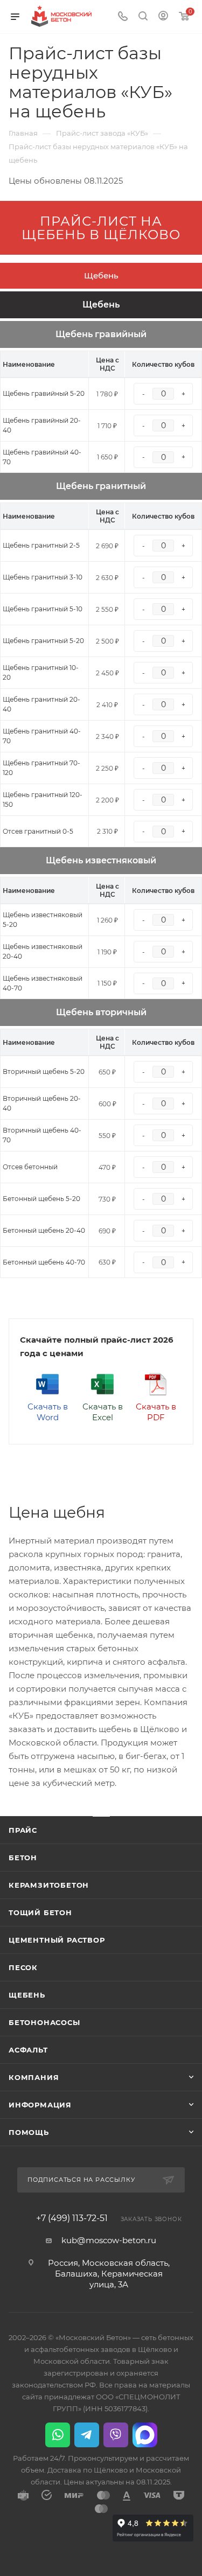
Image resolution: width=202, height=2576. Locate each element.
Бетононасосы (44, 2022)
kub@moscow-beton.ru (109, 2240)
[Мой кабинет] (163, 17)
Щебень (101, 275)
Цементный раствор (57, 1940)
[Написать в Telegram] (87, 2435)
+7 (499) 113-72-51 (72, 2218)
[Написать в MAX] (145, 2435)
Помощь (29, 2132)
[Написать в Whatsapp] (58, 2435)
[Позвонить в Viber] (116, 2435)
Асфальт (28, 2050)
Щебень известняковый (101, 860)
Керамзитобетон (49, 1885)
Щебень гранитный (101, 486)
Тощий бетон (40, 1912)
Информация (40, 2105)
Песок (23, 1967)
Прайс (23, 1830)
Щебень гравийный (101, 334)
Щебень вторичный (101, 1012)
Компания (34, 2077)
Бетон (23, 1858)
